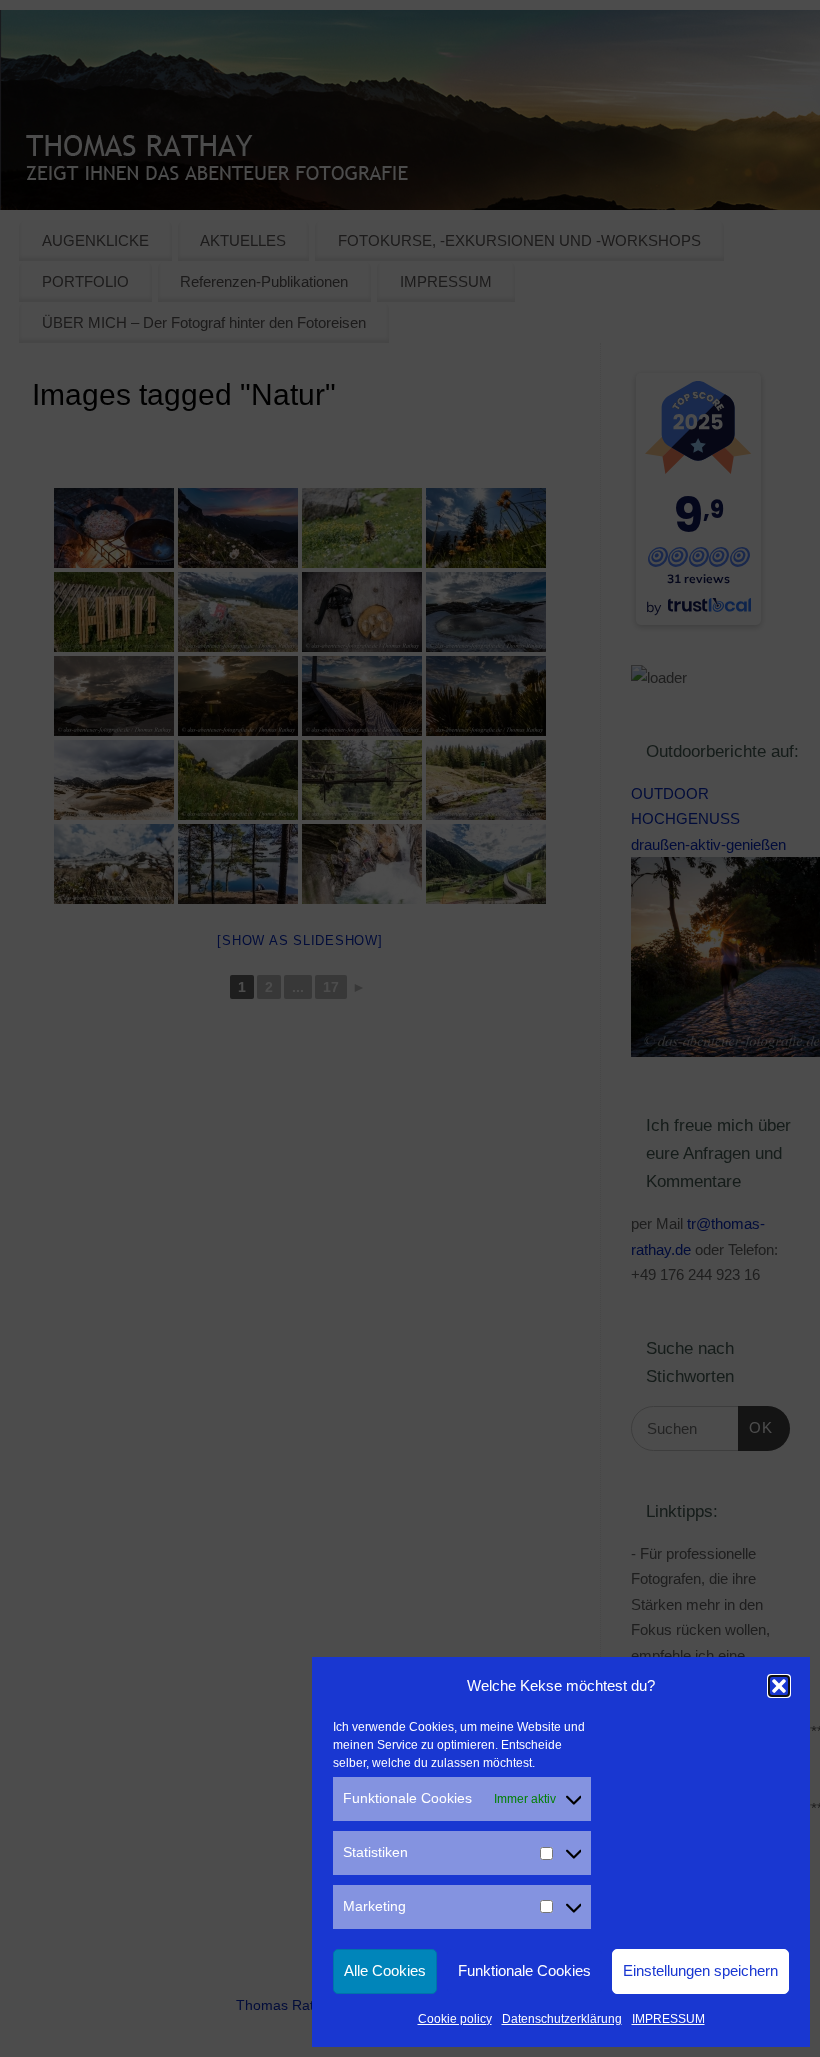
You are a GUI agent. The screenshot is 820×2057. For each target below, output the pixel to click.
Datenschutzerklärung (562, 2019)
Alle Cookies (385, 1970)
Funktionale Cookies (524, 1970)
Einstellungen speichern (700, 1970)
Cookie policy (455, 2019)
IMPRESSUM (668, 2019)
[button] (779, 1686)
